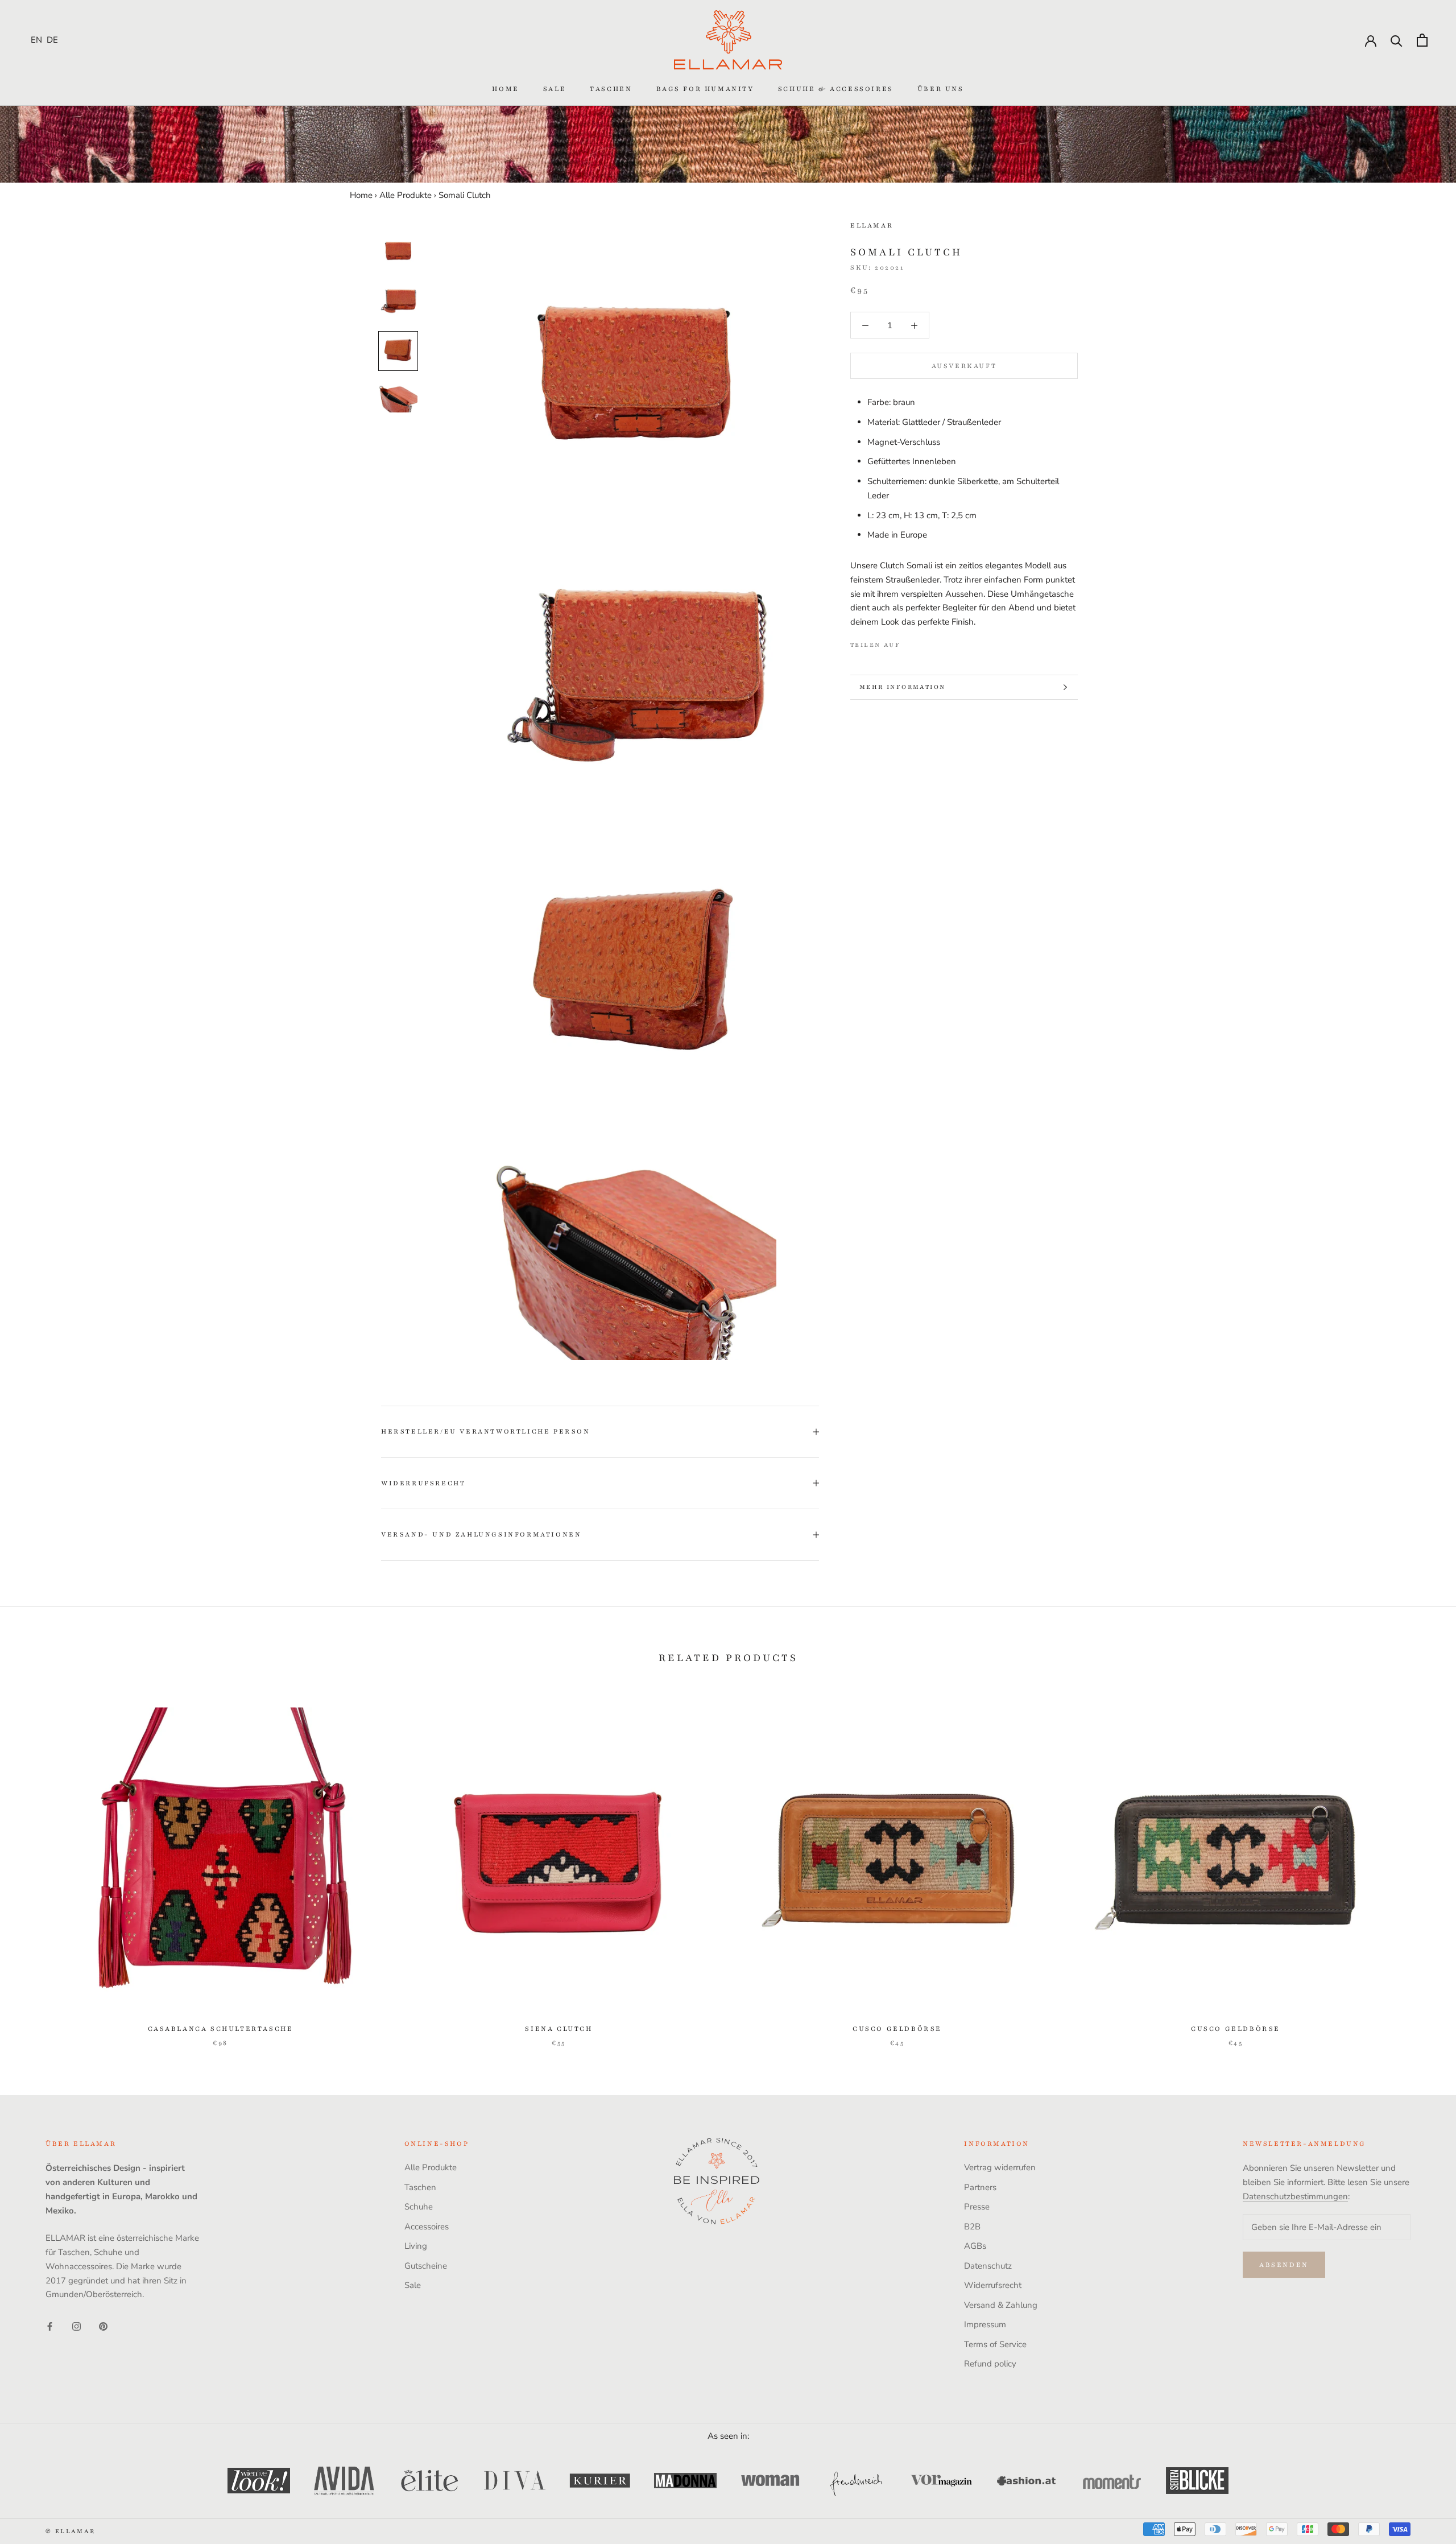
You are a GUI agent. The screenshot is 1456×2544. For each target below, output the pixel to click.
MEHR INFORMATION (902, 687)
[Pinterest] (941, 643)
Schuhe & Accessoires (836, 89)
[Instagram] (76, 2326)
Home (505, 89)
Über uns (941, 89)
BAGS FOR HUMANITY (705, 89)
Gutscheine (426, 2266)
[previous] (36, 1866)
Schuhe (419, 2207)
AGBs (975, 2246)
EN (36, 40)
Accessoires (427, 2227)
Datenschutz (988, 2266)
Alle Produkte (406, 195)
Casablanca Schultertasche (221, 2029)
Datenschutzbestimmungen (1295, 2196)
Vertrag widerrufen (1000, 2167)
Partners (980, 2187)
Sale (555, 89)
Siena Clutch (559, 2029)
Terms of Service (995, 2344)
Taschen (611, 89)
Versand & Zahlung (1001, 2305)
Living (416, 2246)
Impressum (985, 2324)
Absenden (1284, 2265)
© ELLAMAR (71, 2531)
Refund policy (990, 2364)
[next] (1420, 1866)
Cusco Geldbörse (897, 2029)
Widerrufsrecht (423, 1483)
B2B (972, 2227)
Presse (977, 2207)
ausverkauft (964, 366)
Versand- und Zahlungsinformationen (481, 1534)
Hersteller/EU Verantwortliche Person (486, 1431)
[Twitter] (926, 643)
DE (52, 40)
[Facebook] (911, 643)
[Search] (1397, 40)
